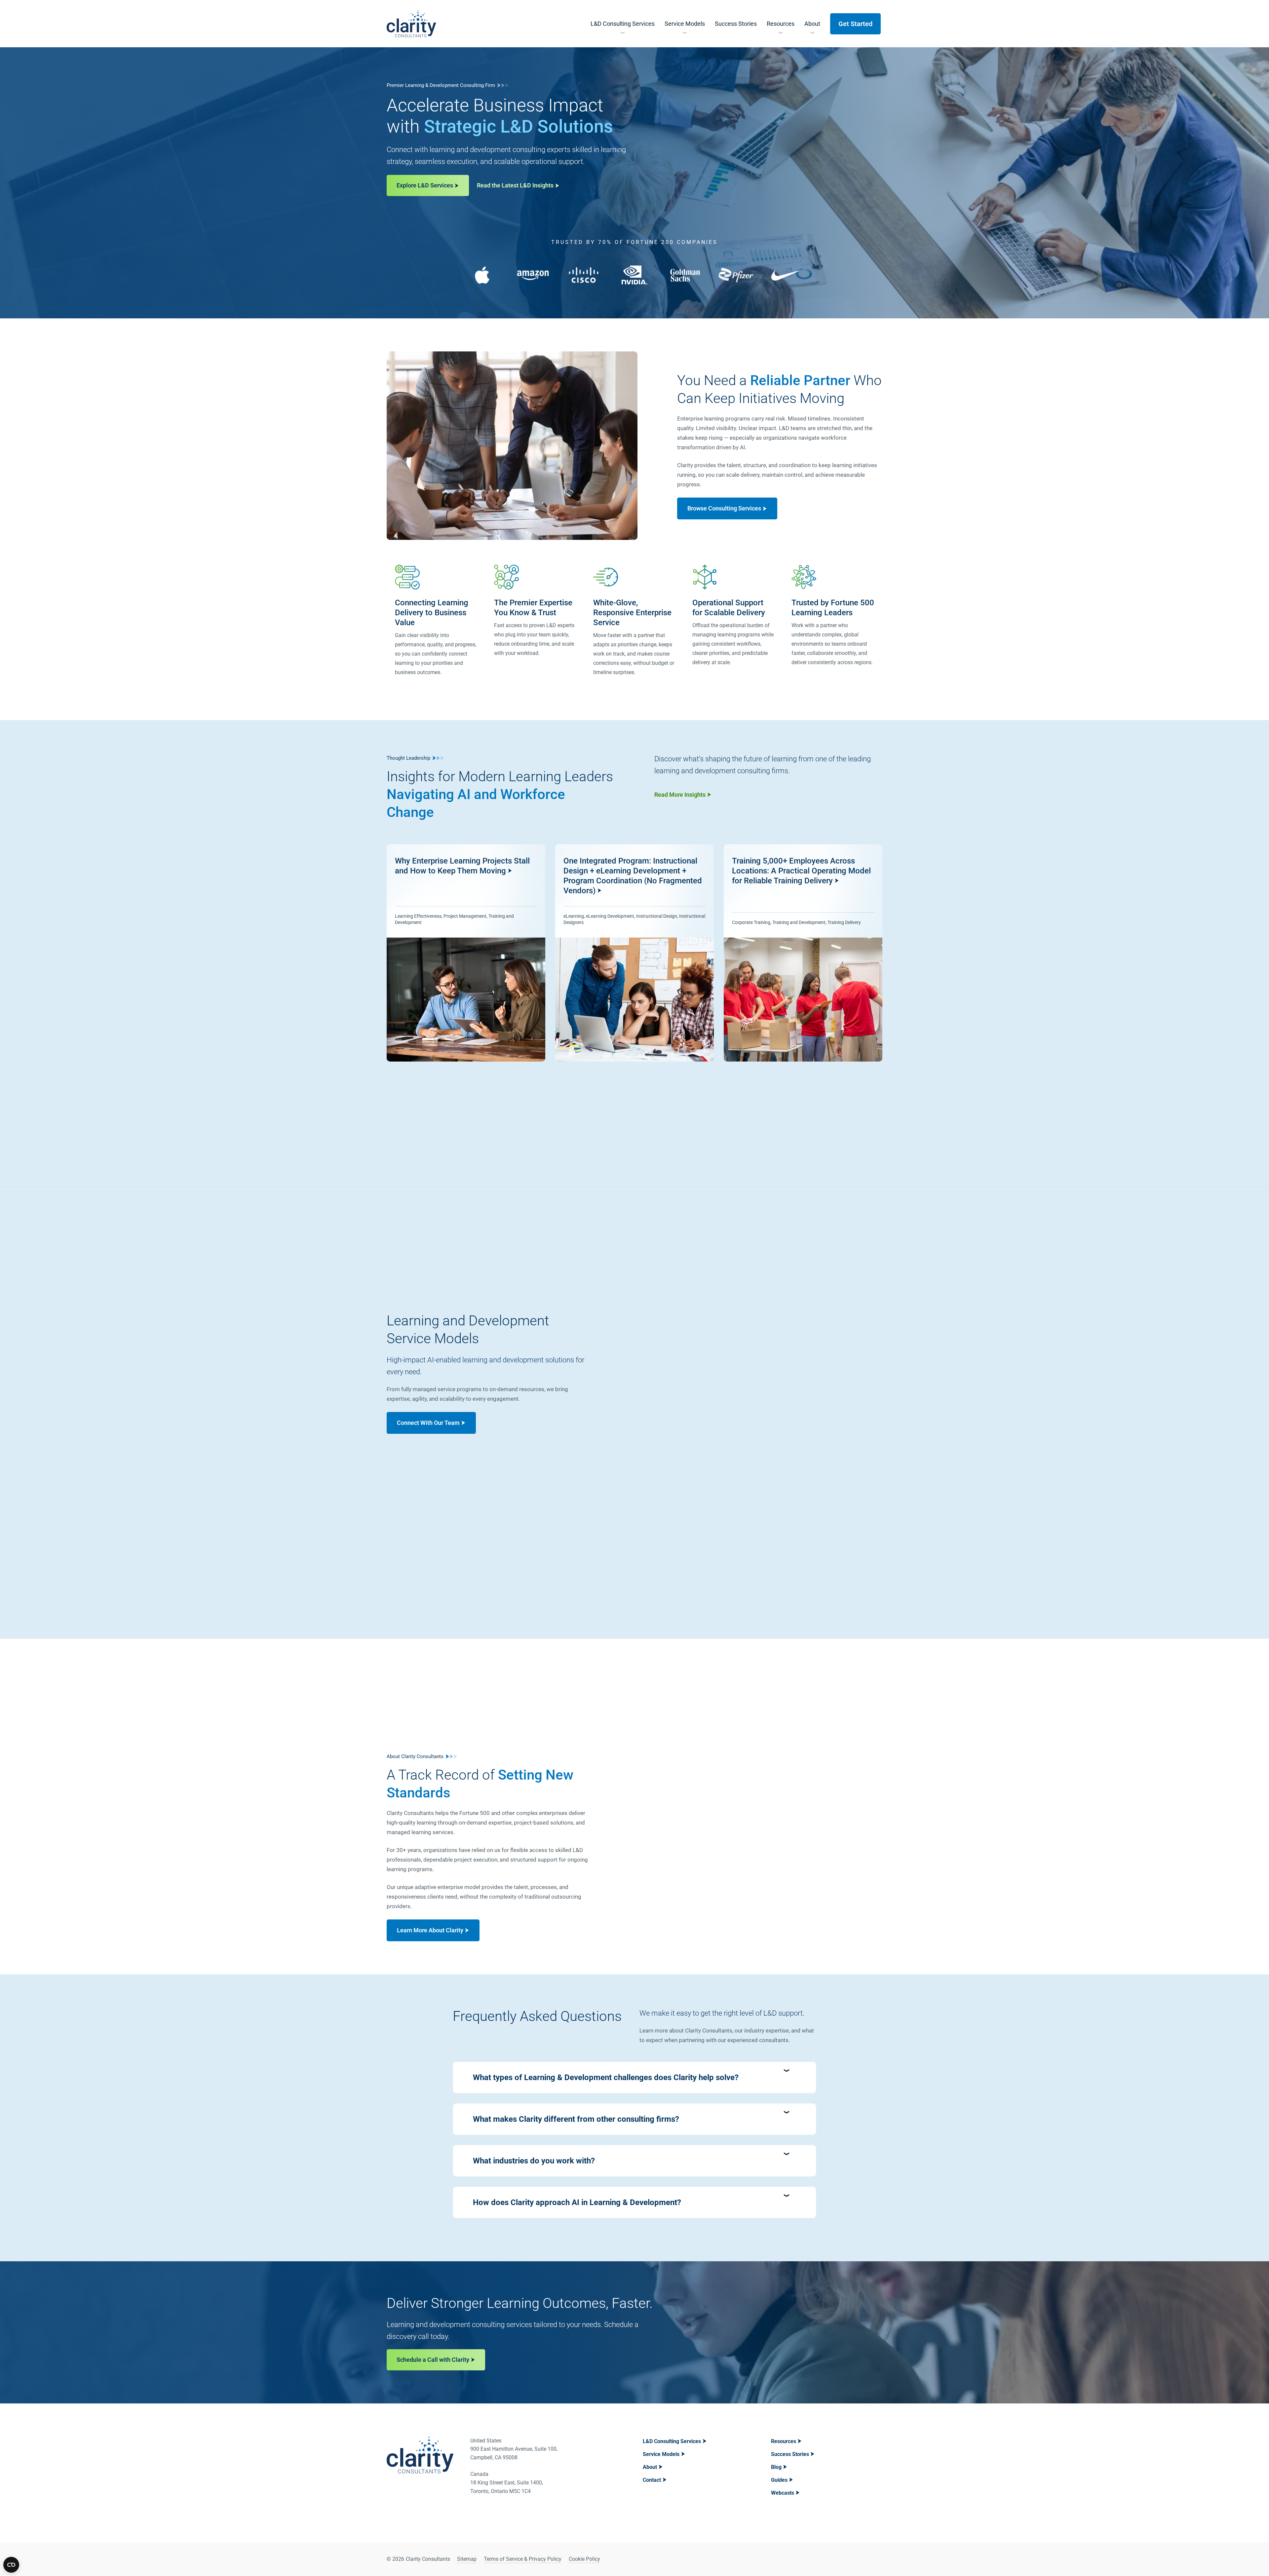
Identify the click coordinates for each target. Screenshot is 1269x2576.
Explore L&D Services (425, 185)
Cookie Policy (584, 2559)
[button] (634, 2077)
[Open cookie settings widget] (11, 2565)
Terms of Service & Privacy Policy (523, 2559)
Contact (652, 2480)
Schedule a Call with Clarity (433, 2360)
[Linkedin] (860, 2559)
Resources (784, 2441)
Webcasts (783, 2493)
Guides (779, 2480)
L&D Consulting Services (672, 2441)
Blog (776, 2467)
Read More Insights (680, 795)
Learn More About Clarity (430, 1930)
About (650, 2467)
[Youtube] (876, 2559)
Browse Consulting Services (724, 508)
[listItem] (466, 953)
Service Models (661, 2454)
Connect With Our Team (428, 1423)
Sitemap (467, 2559)
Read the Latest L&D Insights (515, 185)
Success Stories (790, 2454)
